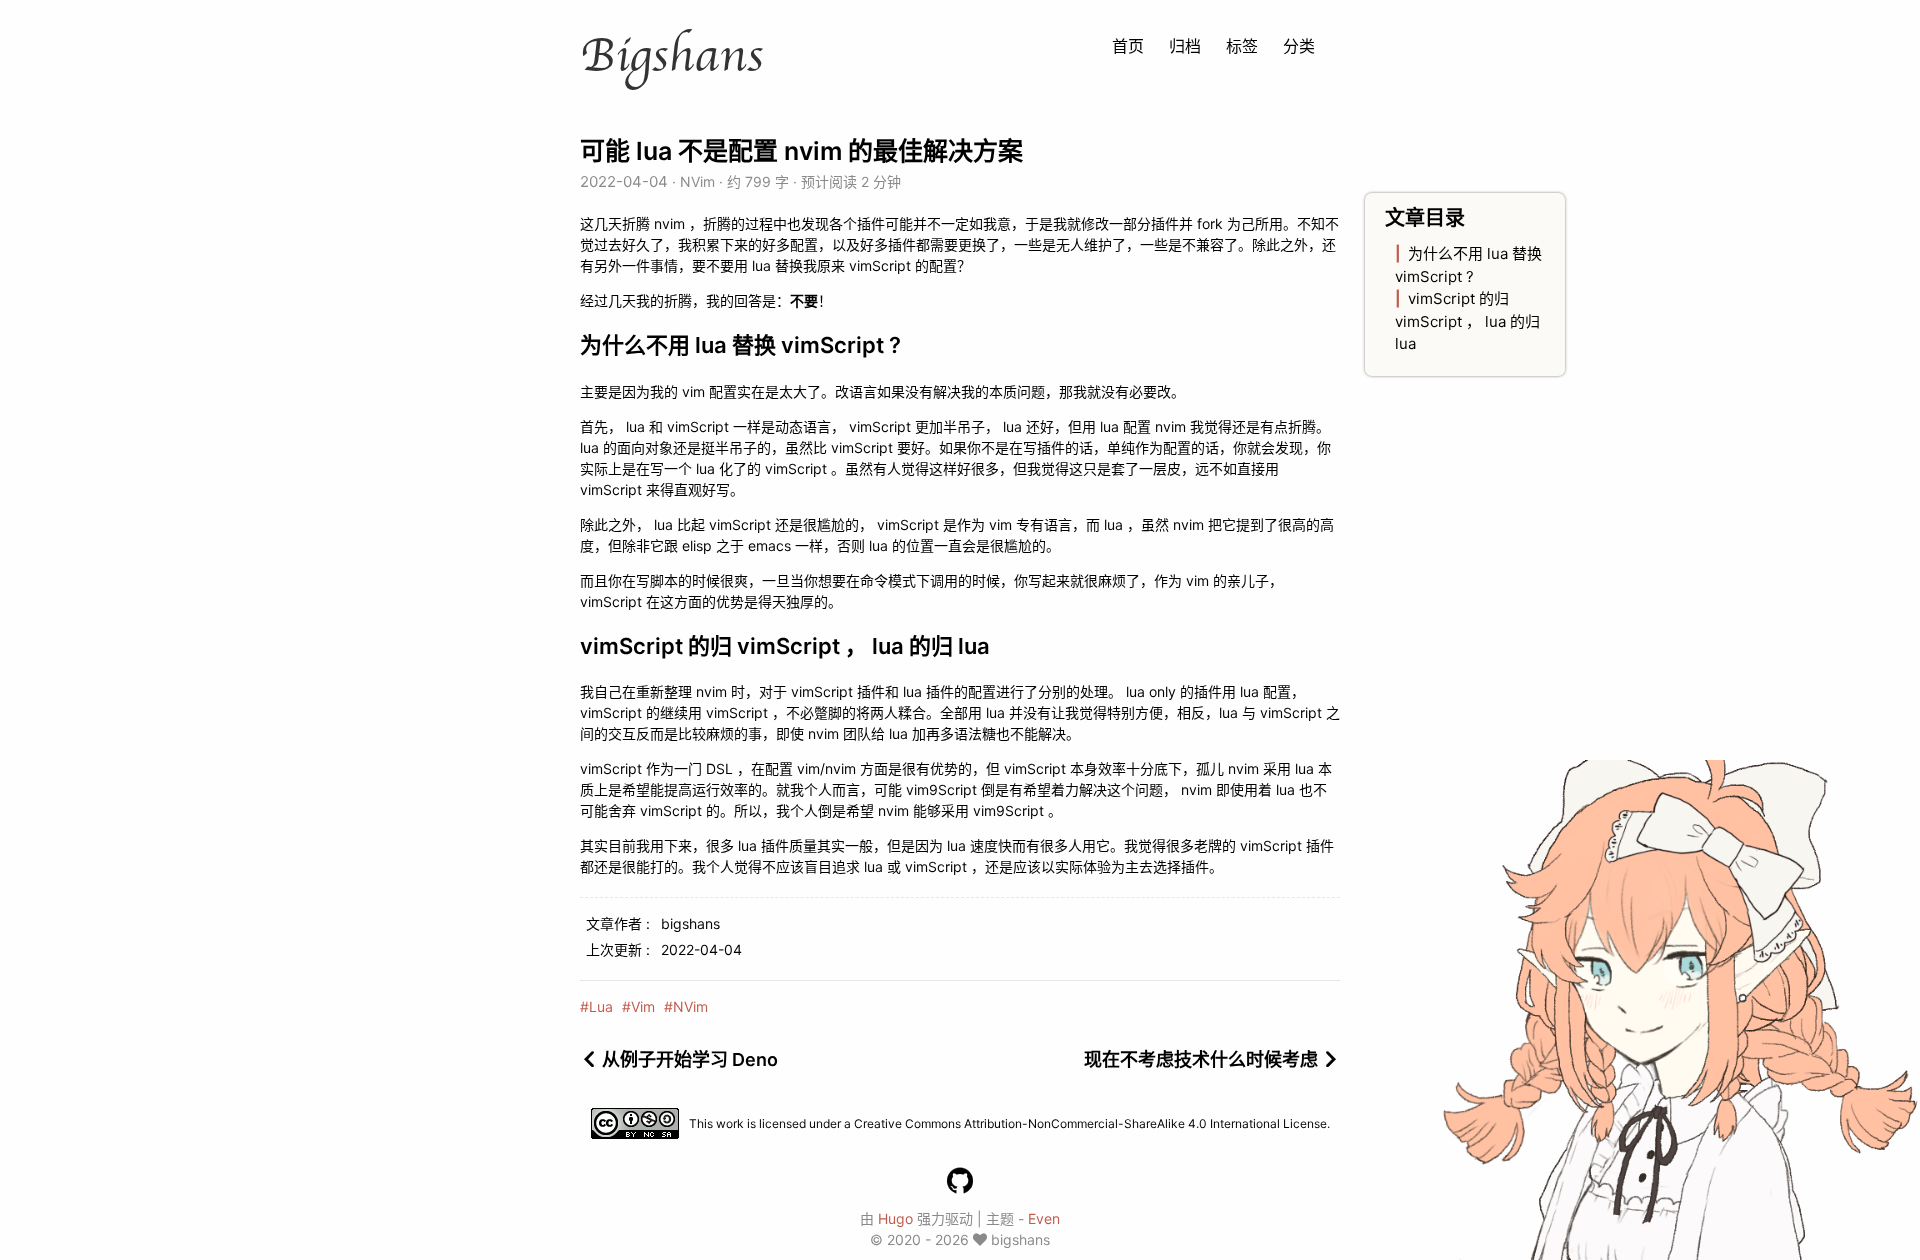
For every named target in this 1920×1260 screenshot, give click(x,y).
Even (1044, 1218)
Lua (601, 1006)
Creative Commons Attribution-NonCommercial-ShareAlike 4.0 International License (1090, 1123)
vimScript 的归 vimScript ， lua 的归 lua (1467, 321)
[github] (960, 1181)
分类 (1299, 46)
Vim (643, 1006)
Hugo (895, 1218)
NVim (697, 181)
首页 (1128, 46)
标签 (1242, 46)
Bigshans (671, 56)
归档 (1185, 46)
